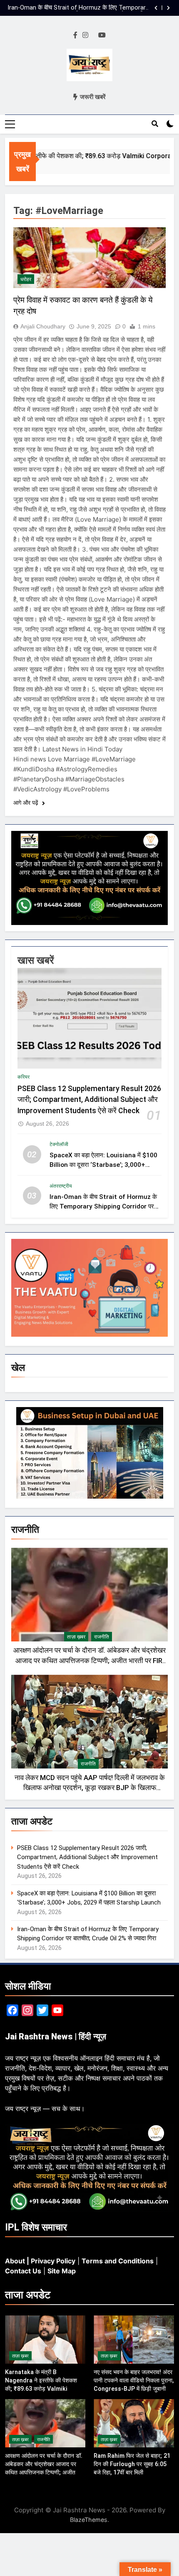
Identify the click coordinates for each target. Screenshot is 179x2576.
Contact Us (23, 2271)
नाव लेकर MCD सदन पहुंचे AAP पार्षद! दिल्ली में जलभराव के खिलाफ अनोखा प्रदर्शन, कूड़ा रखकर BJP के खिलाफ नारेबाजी (90, 1788)
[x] (93, 35)
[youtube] (102, 35)
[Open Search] (155, 124)
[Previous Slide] (156, 8)
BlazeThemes (89, 2520)
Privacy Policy (53, 2261)
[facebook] (75, 35)
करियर (24, 1077)
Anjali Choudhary (43, 326)
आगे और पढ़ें (27, 803)
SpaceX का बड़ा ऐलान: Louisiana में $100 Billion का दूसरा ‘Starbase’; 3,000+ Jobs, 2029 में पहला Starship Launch (103, 1165)
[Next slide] (168, 8)
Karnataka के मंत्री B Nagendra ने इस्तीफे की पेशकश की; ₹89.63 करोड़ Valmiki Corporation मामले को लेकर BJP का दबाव (45, 2389)
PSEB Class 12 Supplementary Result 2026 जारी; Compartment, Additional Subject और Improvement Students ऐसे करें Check (89, 1100)
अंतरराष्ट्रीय (61, 1186)
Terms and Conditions (118, 2261)
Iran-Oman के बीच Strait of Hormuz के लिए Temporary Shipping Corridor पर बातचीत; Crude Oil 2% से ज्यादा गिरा (78, 8)
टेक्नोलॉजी (59, 1144)
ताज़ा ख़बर (76, 1637)
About (15, 2261)
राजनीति (102, 1637)
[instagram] (85, 35)
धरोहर (26, 279)
